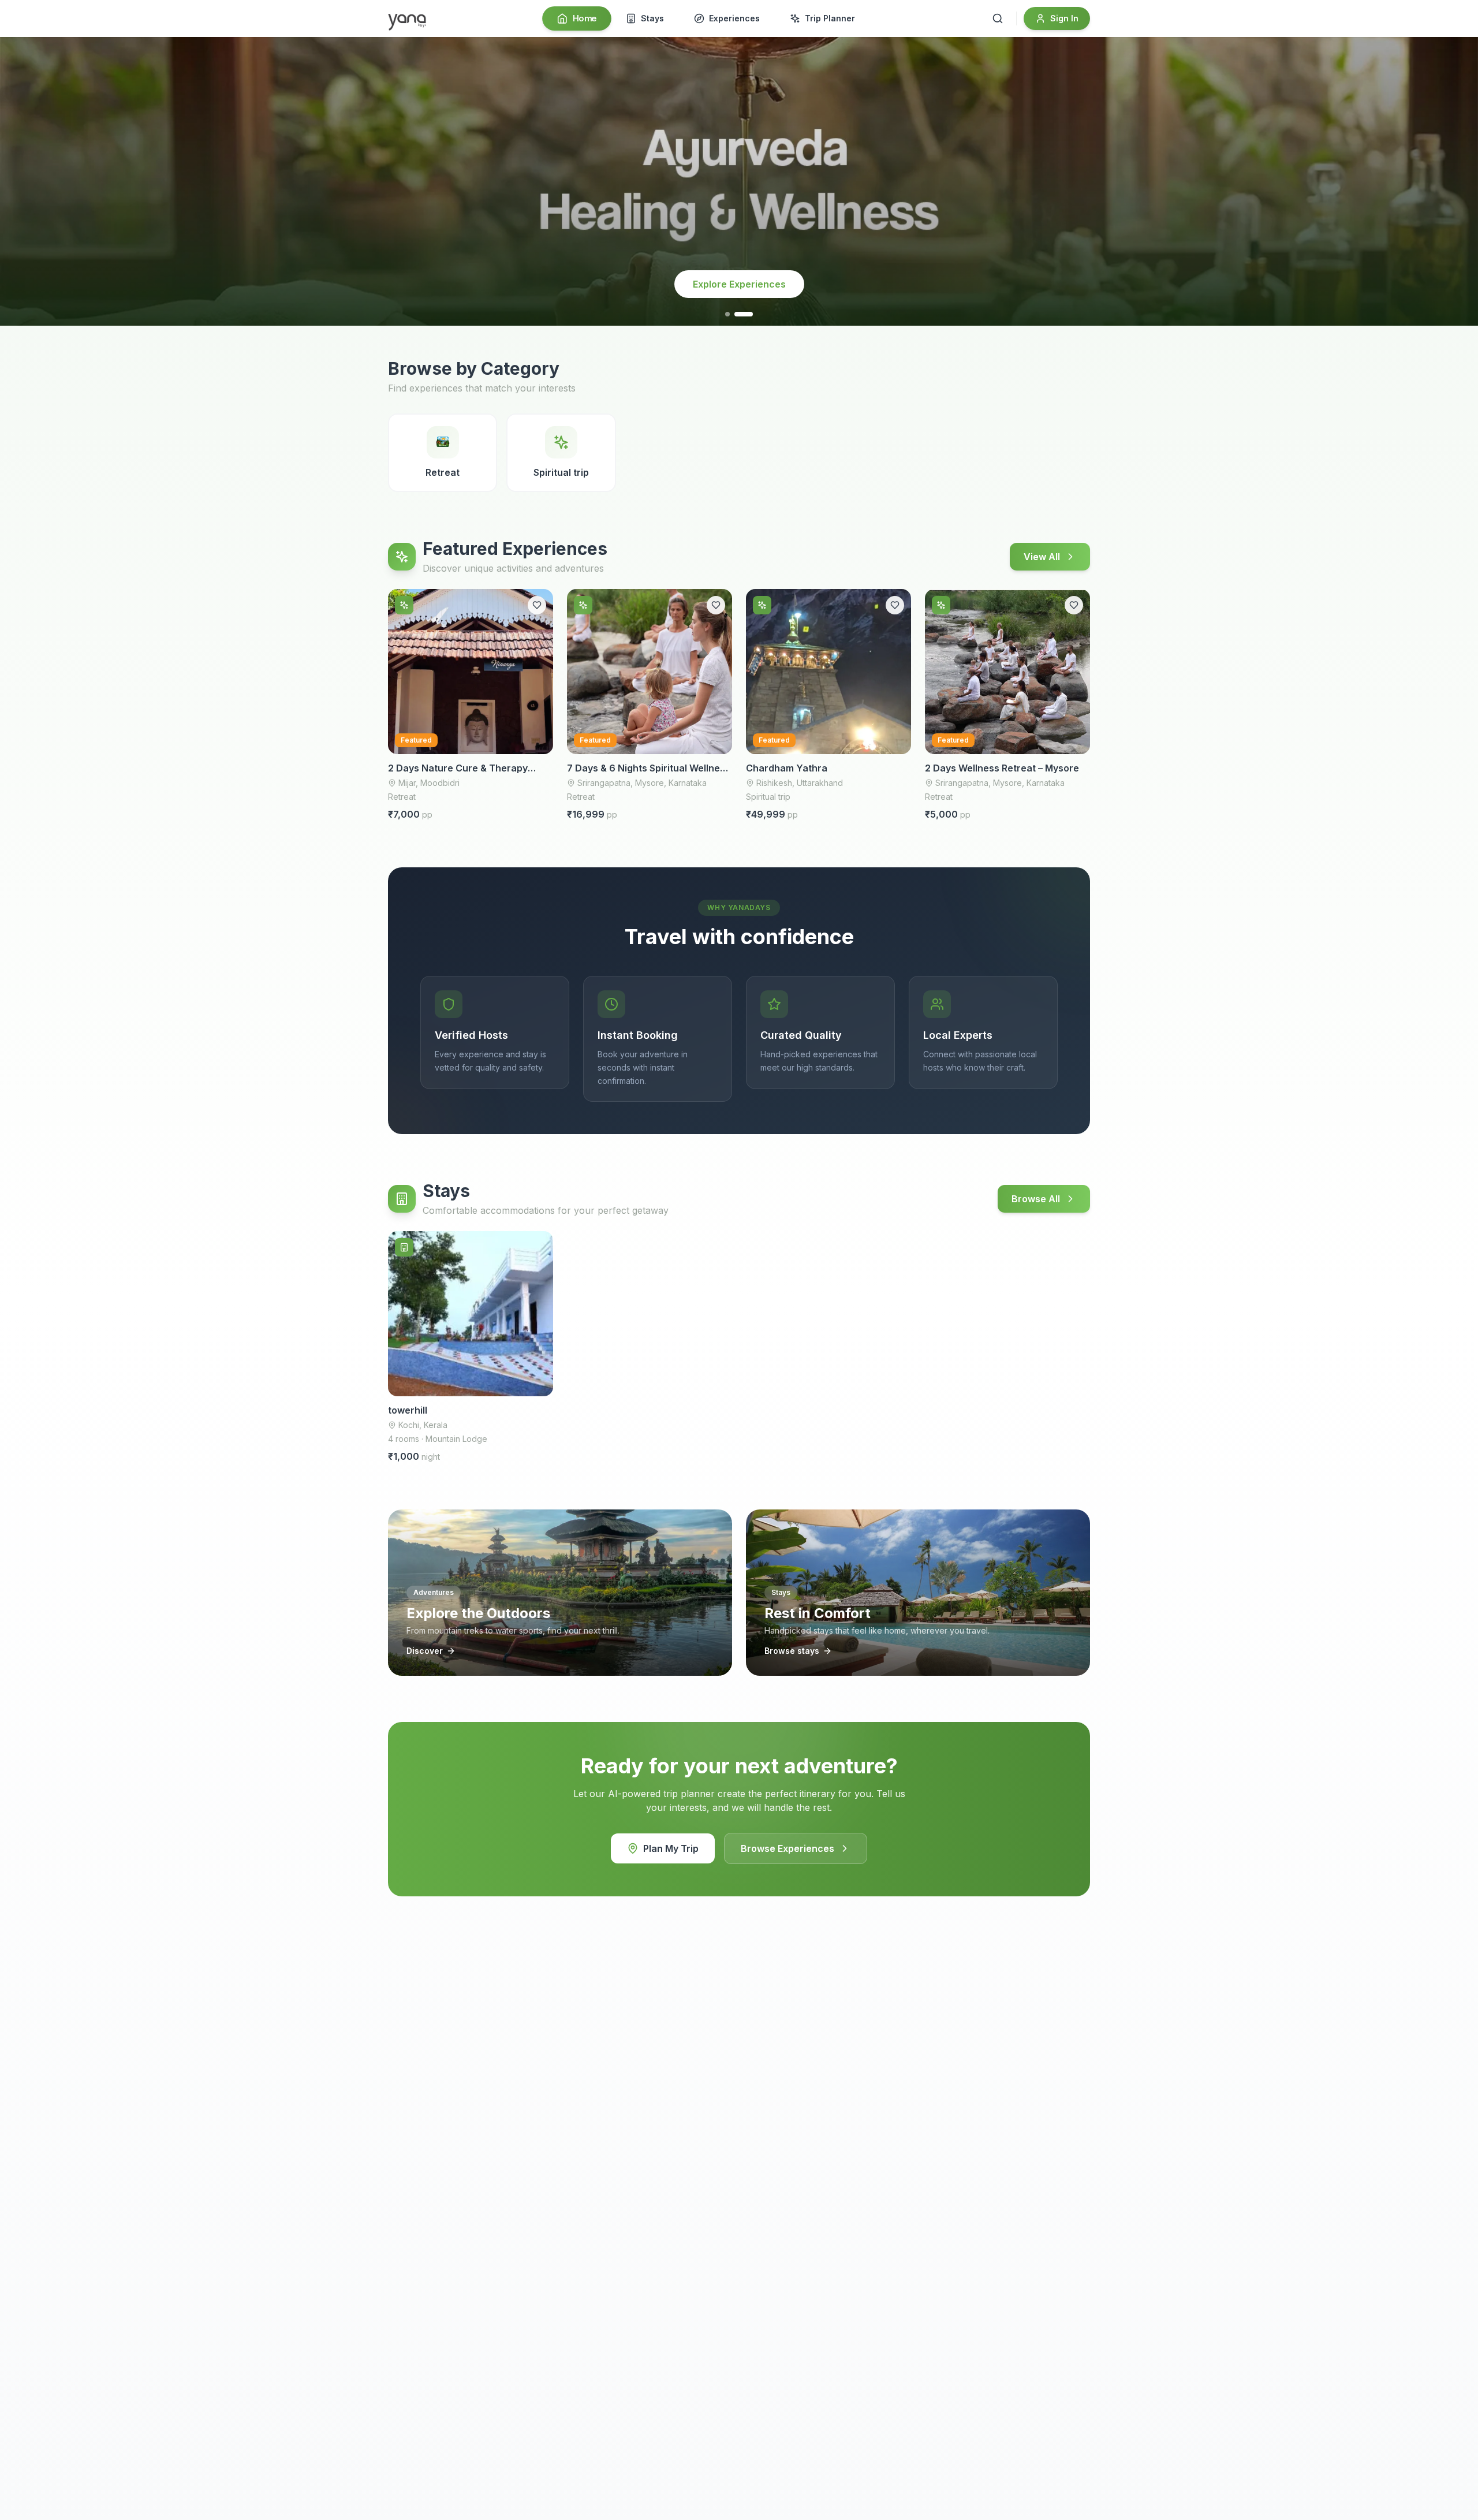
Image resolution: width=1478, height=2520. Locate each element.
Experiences (734, 18)
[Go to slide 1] (734, 314)
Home (585, 18)
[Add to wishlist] (537, 605)
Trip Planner (830, 18)
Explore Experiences (739, 284)
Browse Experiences (787, 1848)
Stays (652, 18)
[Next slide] (1457, 181)
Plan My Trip (671, 1848)
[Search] (998, 18)
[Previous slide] (21, 181)
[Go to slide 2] (751, 314)
